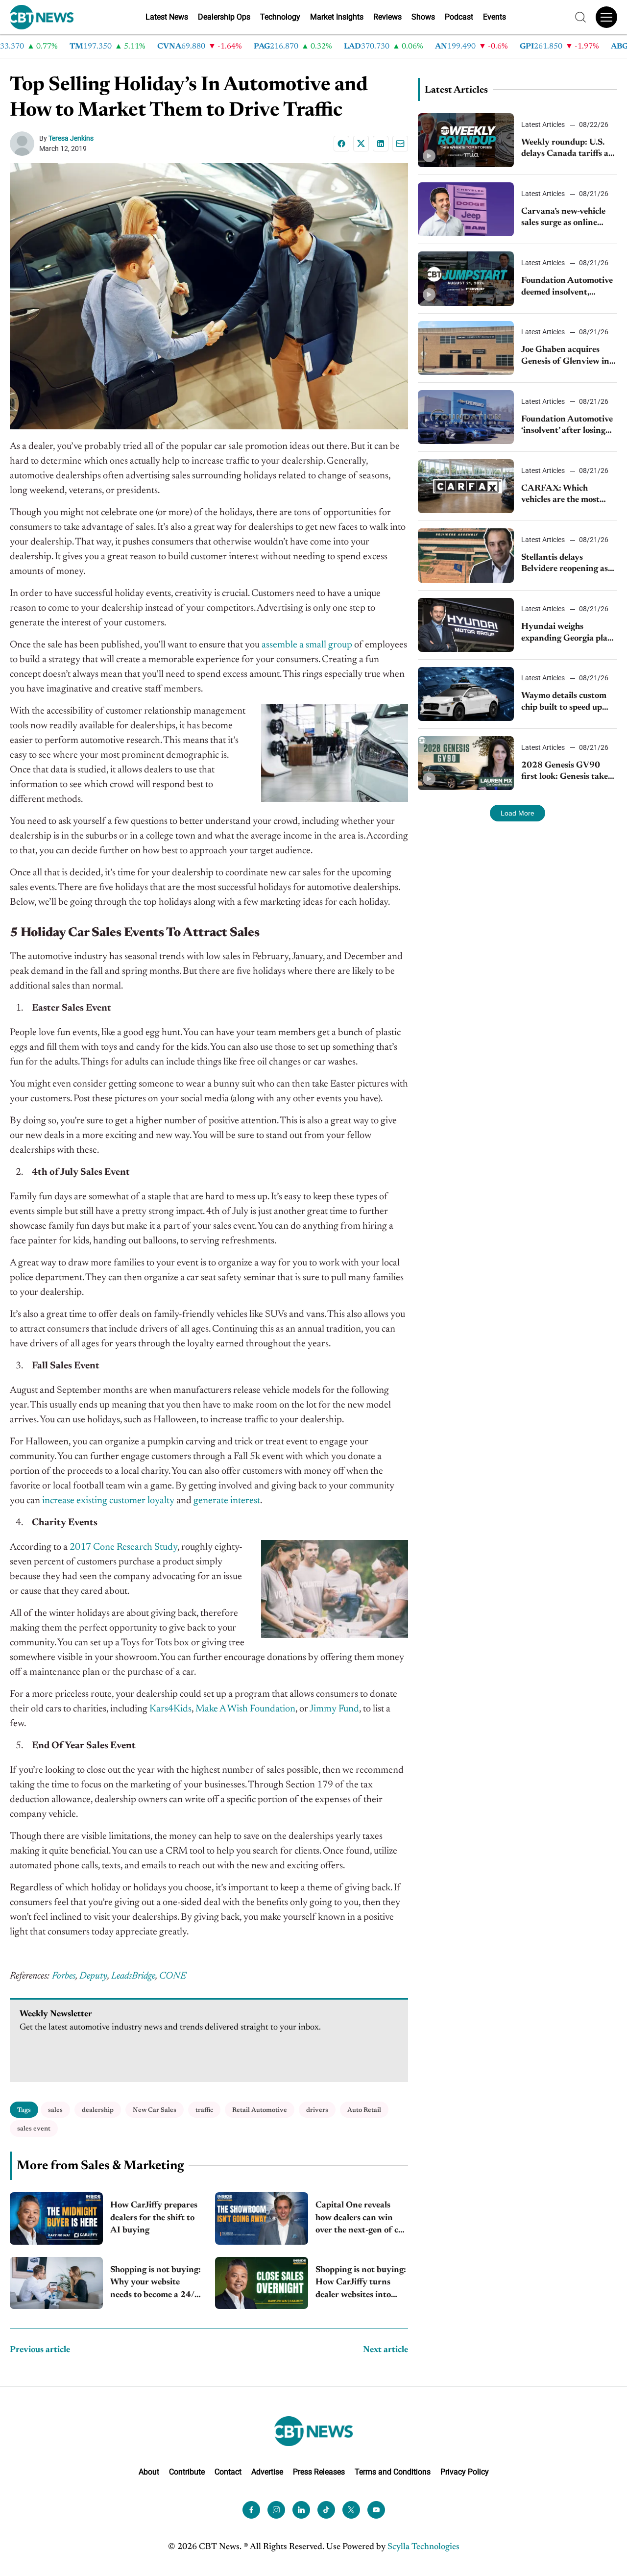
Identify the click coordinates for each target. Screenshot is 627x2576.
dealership (98, 2110)
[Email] (400, 144)
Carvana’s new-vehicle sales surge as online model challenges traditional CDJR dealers (569, 218)
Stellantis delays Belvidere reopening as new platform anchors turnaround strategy (565, 564)
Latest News (167, 17)
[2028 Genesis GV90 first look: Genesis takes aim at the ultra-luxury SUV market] (466, 763)
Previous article (40, 2350)
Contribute (187, 2472)
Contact (228, 2472)
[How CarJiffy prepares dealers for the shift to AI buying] (56, 2218)
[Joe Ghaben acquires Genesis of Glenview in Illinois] (466, 348)
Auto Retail (364, 2110)
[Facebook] (341, 144)
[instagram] (276, 2510)
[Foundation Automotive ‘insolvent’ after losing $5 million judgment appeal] (466, 417)
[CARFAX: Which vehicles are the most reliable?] (466, 486)
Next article (386, 2350)
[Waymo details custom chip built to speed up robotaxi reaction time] (466, 694)
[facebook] (251, 2510)
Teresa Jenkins (71, 138)
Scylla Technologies (423, 2547)
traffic (204, 2110)
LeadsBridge (133, 1976)
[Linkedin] (381, 144)
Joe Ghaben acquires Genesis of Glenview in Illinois (565, 357)
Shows (423, 17)
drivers (317, 2110)
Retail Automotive (260, 2110)
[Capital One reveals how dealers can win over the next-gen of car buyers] (262, 2218)
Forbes (64, 1976)
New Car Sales (155, 2110)
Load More (518, 813)
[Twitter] (351, 2510)
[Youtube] (376, 2510)
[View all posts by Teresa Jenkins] (24, 144)
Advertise (267, 2472)
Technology (280, 17)
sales (55, 2110)
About (149, 2472)
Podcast (459, 17)
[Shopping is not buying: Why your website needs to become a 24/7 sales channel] (56, 2283)
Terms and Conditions (393, 2472)
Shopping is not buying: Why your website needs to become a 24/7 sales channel (156, 2284)
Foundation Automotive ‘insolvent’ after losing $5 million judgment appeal (567, 426)
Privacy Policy (465, 2472)
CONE (173, 1976)
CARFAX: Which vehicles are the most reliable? (560, 495)
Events (494, 17)
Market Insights (337, 17)
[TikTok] (326, 2510)
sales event (34, 2129)
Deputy (93, 1976)
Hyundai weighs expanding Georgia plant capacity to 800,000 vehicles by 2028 (569, 633)
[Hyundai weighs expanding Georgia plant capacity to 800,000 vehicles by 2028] (466, 625)
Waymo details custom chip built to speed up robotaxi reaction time (564, 703)
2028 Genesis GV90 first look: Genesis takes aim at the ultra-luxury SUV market (566, 772)
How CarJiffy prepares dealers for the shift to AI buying (154, 2218)
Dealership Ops (224, 17)
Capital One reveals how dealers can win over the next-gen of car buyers (361, 2219)
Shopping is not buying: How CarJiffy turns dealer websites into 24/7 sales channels (361, 2284)
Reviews (387, 17)
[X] (361, 144)
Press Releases (319, 2472)
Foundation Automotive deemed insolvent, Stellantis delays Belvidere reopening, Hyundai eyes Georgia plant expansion (567, 287)
